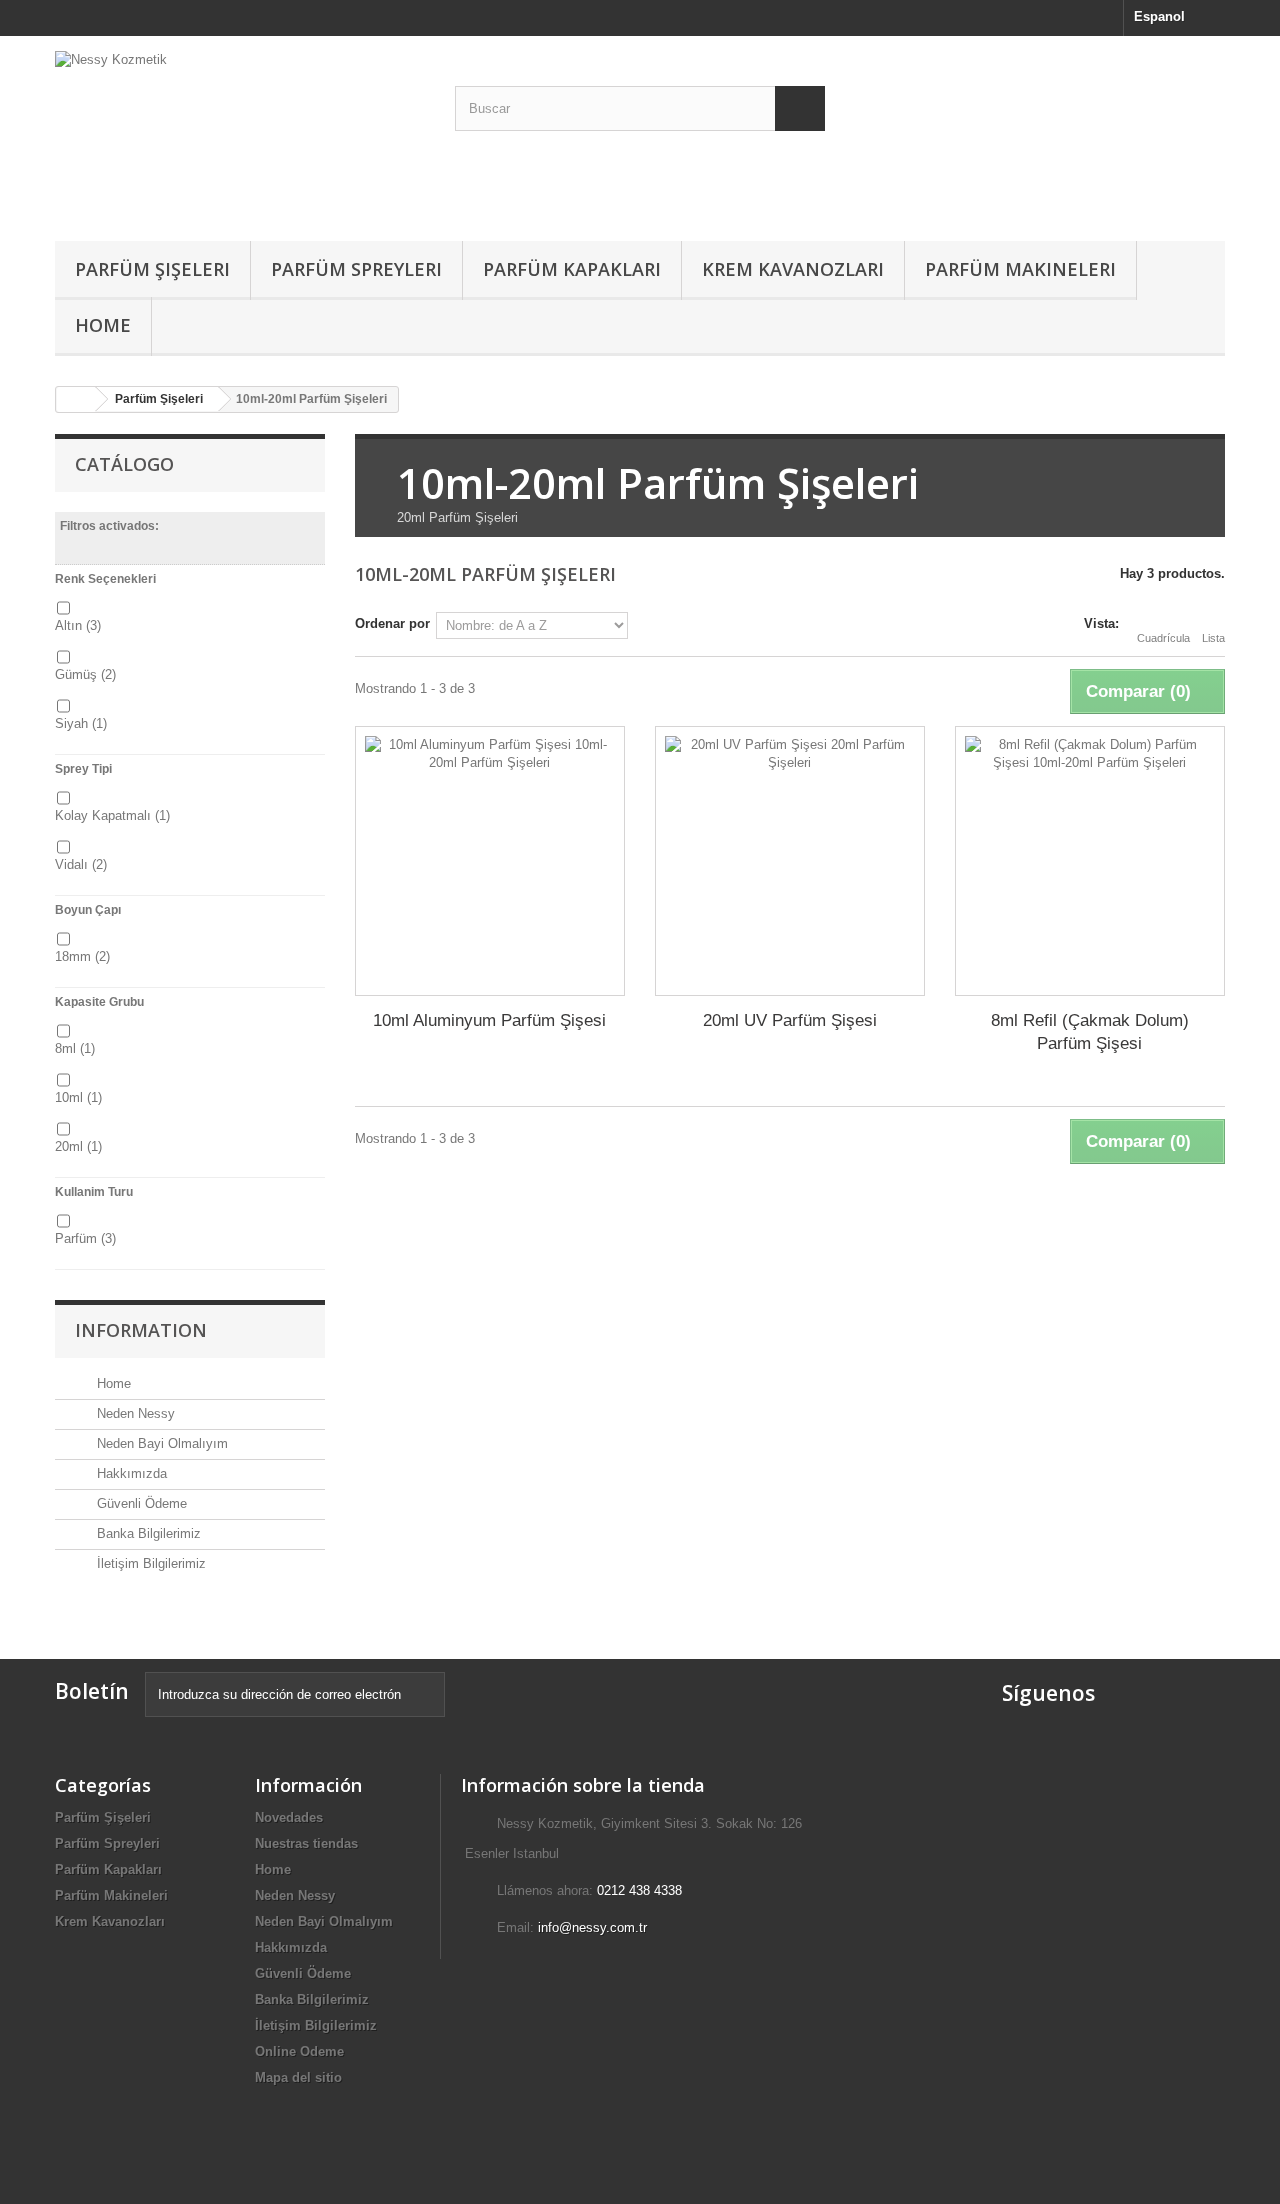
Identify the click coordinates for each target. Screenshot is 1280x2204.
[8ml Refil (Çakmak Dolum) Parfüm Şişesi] (1090, 861)
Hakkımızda (130, 1473)
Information (141, 1330)
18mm (82, 956)
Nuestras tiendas (306, 1843)
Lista (1213, 638)
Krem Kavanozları (793, 269)
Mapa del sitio (298, 2077)
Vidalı (81, 864)
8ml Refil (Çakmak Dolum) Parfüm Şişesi (1090, 1032)
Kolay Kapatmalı (112, 815)
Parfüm (85, 1238)
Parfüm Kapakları (572, 269)
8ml (75, 1048)
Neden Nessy (134, 1413)
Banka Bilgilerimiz (147, 1533)
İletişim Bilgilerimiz (149, 1563)
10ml (78, 1097)
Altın (78, 625)
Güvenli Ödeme (140, 1503)
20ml (78, 1146)
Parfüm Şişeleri (152, 269)
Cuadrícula (1163, 638)
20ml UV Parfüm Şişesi (790, 1020)
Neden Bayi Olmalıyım (160, 1443)
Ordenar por (392, 623)
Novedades (289, 1817)
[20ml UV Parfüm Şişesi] (790, 861)
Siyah (81, 723)
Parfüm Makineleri (1020, 269)
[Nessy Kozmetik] (240, 133)
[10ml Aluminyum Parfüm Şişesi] (490, 861)
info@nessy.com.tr (592, 1927)
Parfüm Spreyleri (356, 269)
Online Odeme (299, 2051)
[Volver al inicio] (76, 399)
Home (103, 325)
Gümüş (85, 674)
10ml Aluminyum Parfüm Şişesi (489, 1020)
